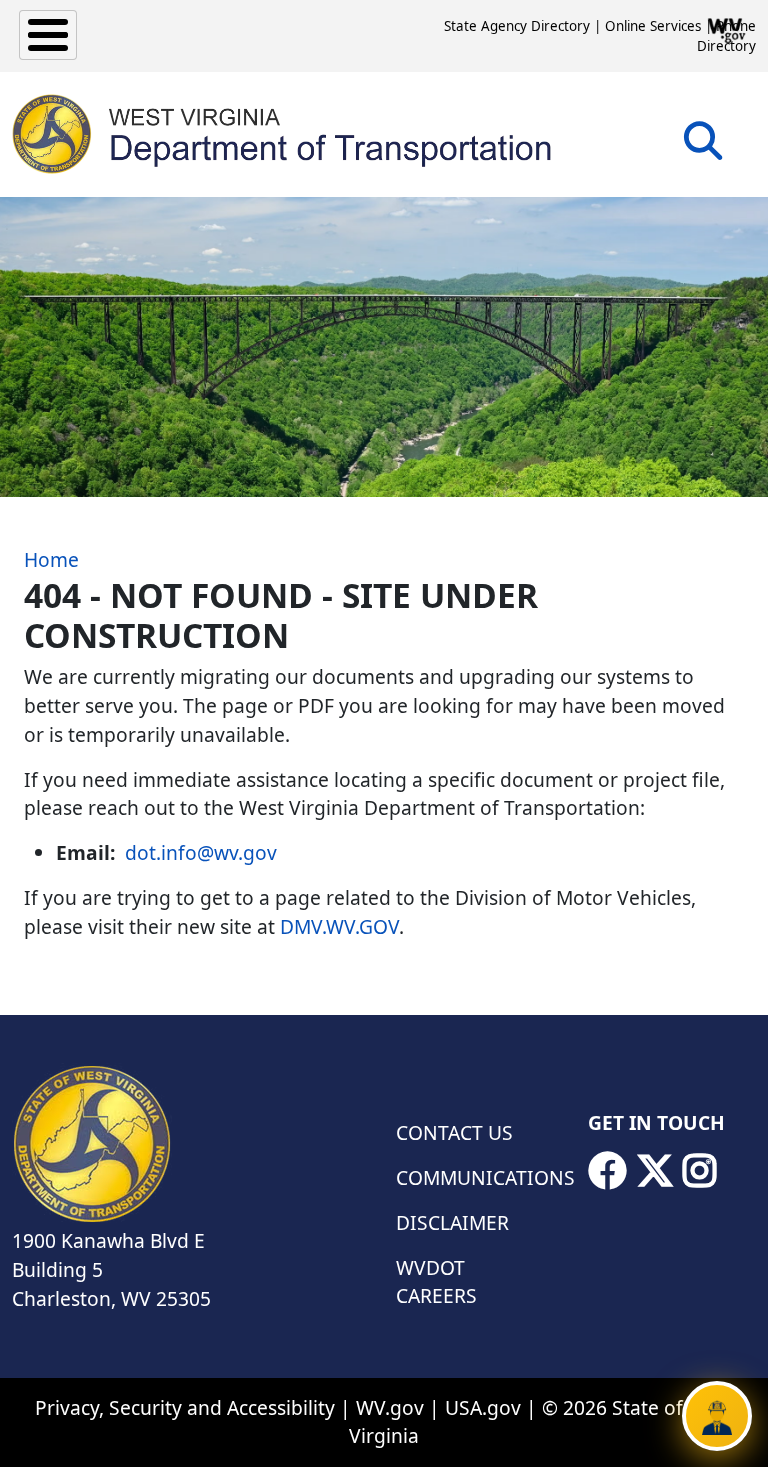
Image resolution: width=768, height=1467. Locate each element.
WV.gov (390, 1407)
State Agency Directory (517, 26)
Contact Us (454, 1132)
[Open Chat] (717, 1416)
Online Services (653, 26)
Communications (480, 1177)
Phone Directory (726, 36)
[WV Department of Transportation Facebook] (607, 1171)
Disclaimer (452, 1222)
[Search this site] (703, 147)
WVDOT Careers (436, 1282)
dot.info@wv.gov (201, 852)
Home (51, 559)
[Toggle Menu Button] (48, 35)
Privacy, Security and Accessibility (185, 1407)
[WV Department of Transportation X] (655, 1171)
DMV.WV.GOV (339, 926)
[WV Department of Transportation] (283, 134)
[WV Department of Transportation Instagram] (700, 1171)
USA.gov (483, 1407)
